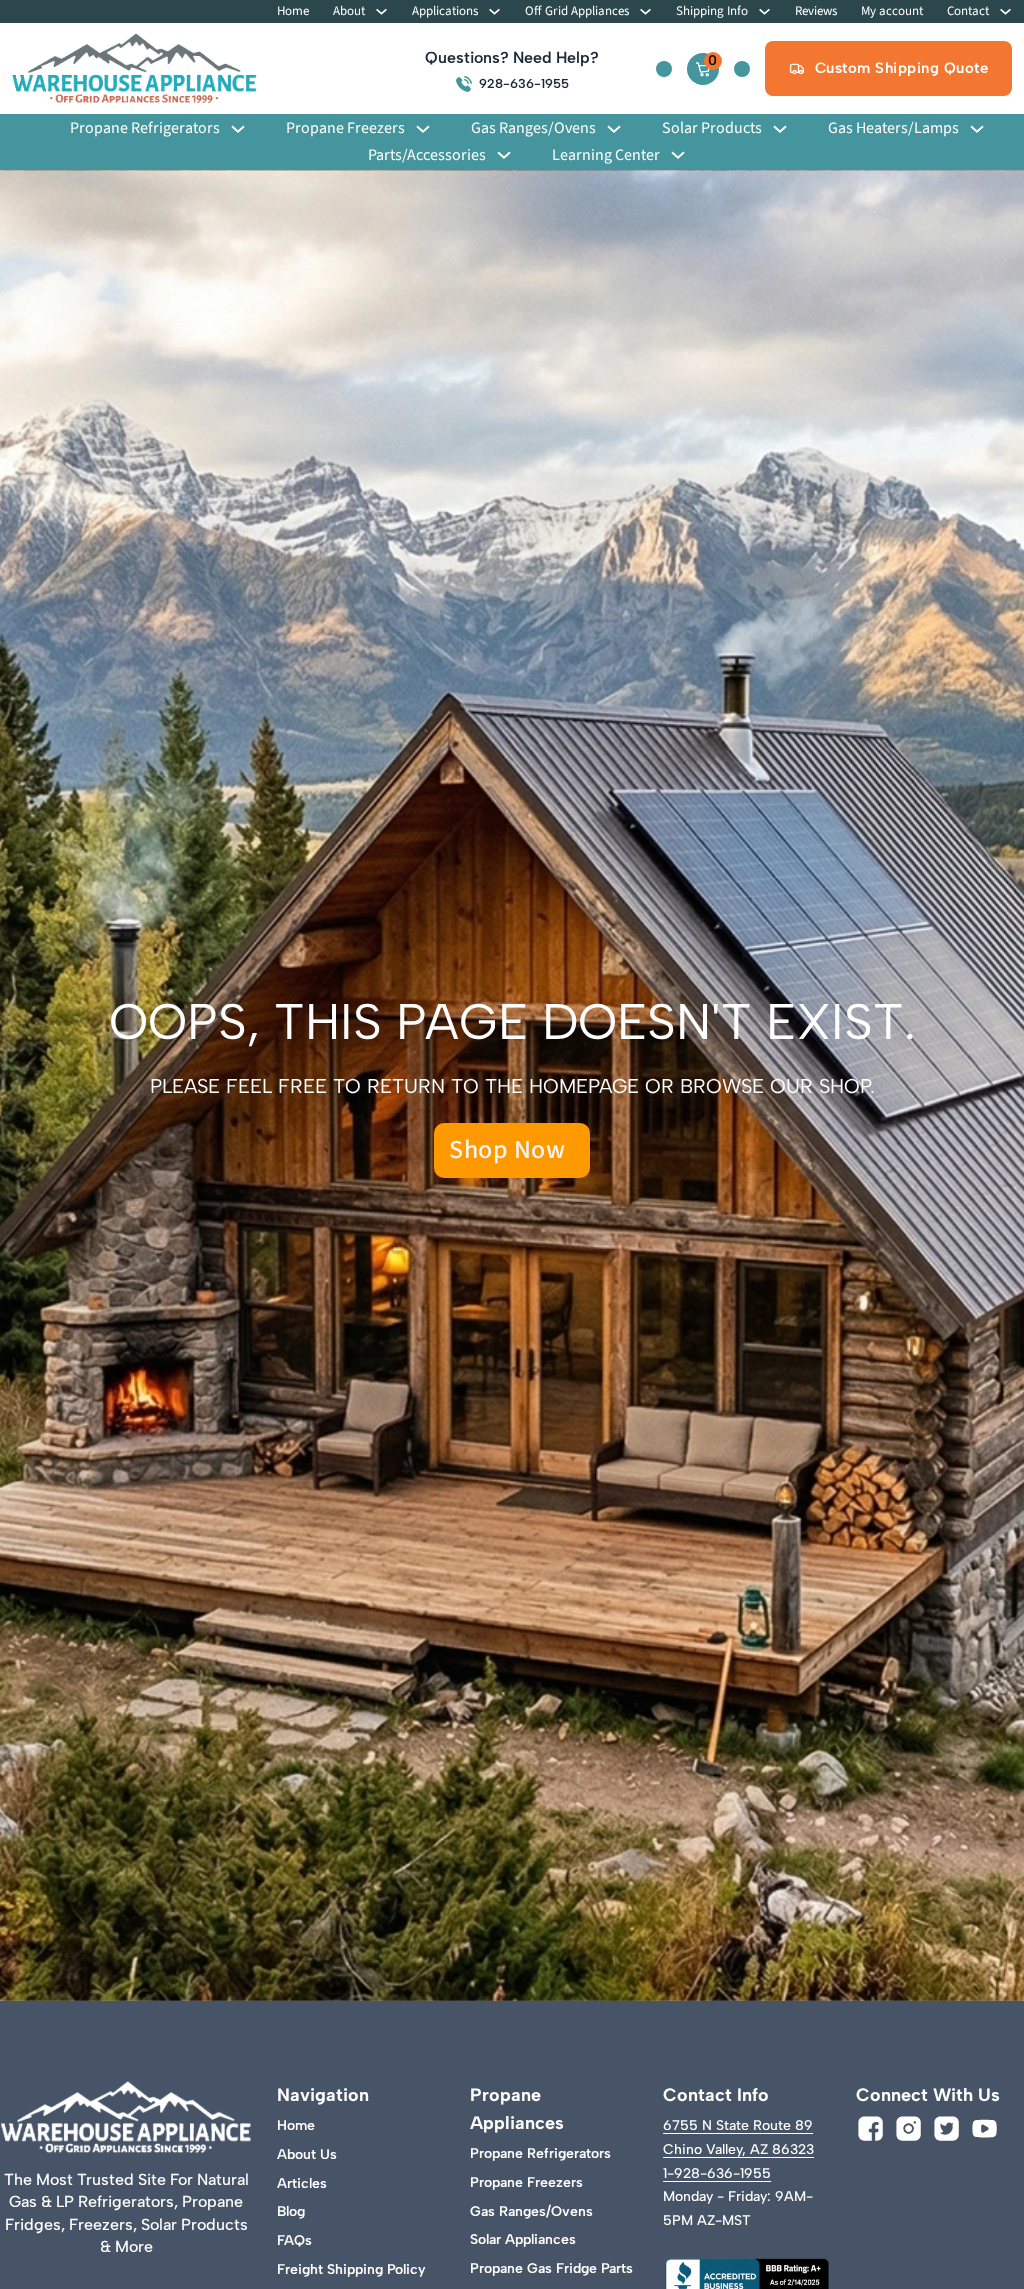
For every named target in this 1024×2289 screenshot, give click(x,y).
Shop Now (507, 1149)
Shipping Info (712, 11)
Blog (291, 2211)
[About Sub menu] (381, 11)
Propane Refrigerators (145, 128)
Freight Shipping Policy (351, 2269)
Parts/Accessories (427, 155)
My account (892, 11)
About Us (307, 2154)
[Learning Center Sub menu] (678, 155)
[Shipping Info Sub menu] (764, 11)
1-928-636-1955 (717, 2173)
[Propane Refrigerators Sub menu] (238, 129)
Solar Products (712, 128)
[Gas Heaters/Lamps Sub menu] (977, 129)
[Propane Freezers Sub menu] (423, 129)
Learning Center (606, 155)
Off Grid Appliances (577, 11)
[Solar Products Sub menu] (780, 129)
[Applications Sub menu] (494, 11)
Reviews (816, 11)
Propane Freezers (345, 128)
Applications (445, 11)
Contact (968, 11)
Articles (302, 2183)
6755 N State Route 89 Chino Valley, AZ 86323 (738, 2137)
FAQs (294, 2240)
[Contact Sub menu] (1005, 11)
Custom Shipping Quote (902, 68)
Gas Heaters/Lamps (893, 128)
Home (293, 11)
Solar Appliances (523, 2239)
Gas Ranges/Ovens (533, 128)
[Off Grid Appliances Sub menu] (645, 11)
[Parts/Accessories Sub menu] (504, 155)
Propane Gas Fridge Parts (551, 2268)
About (349, 11)
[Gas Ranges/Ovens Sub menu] (614, 129)
